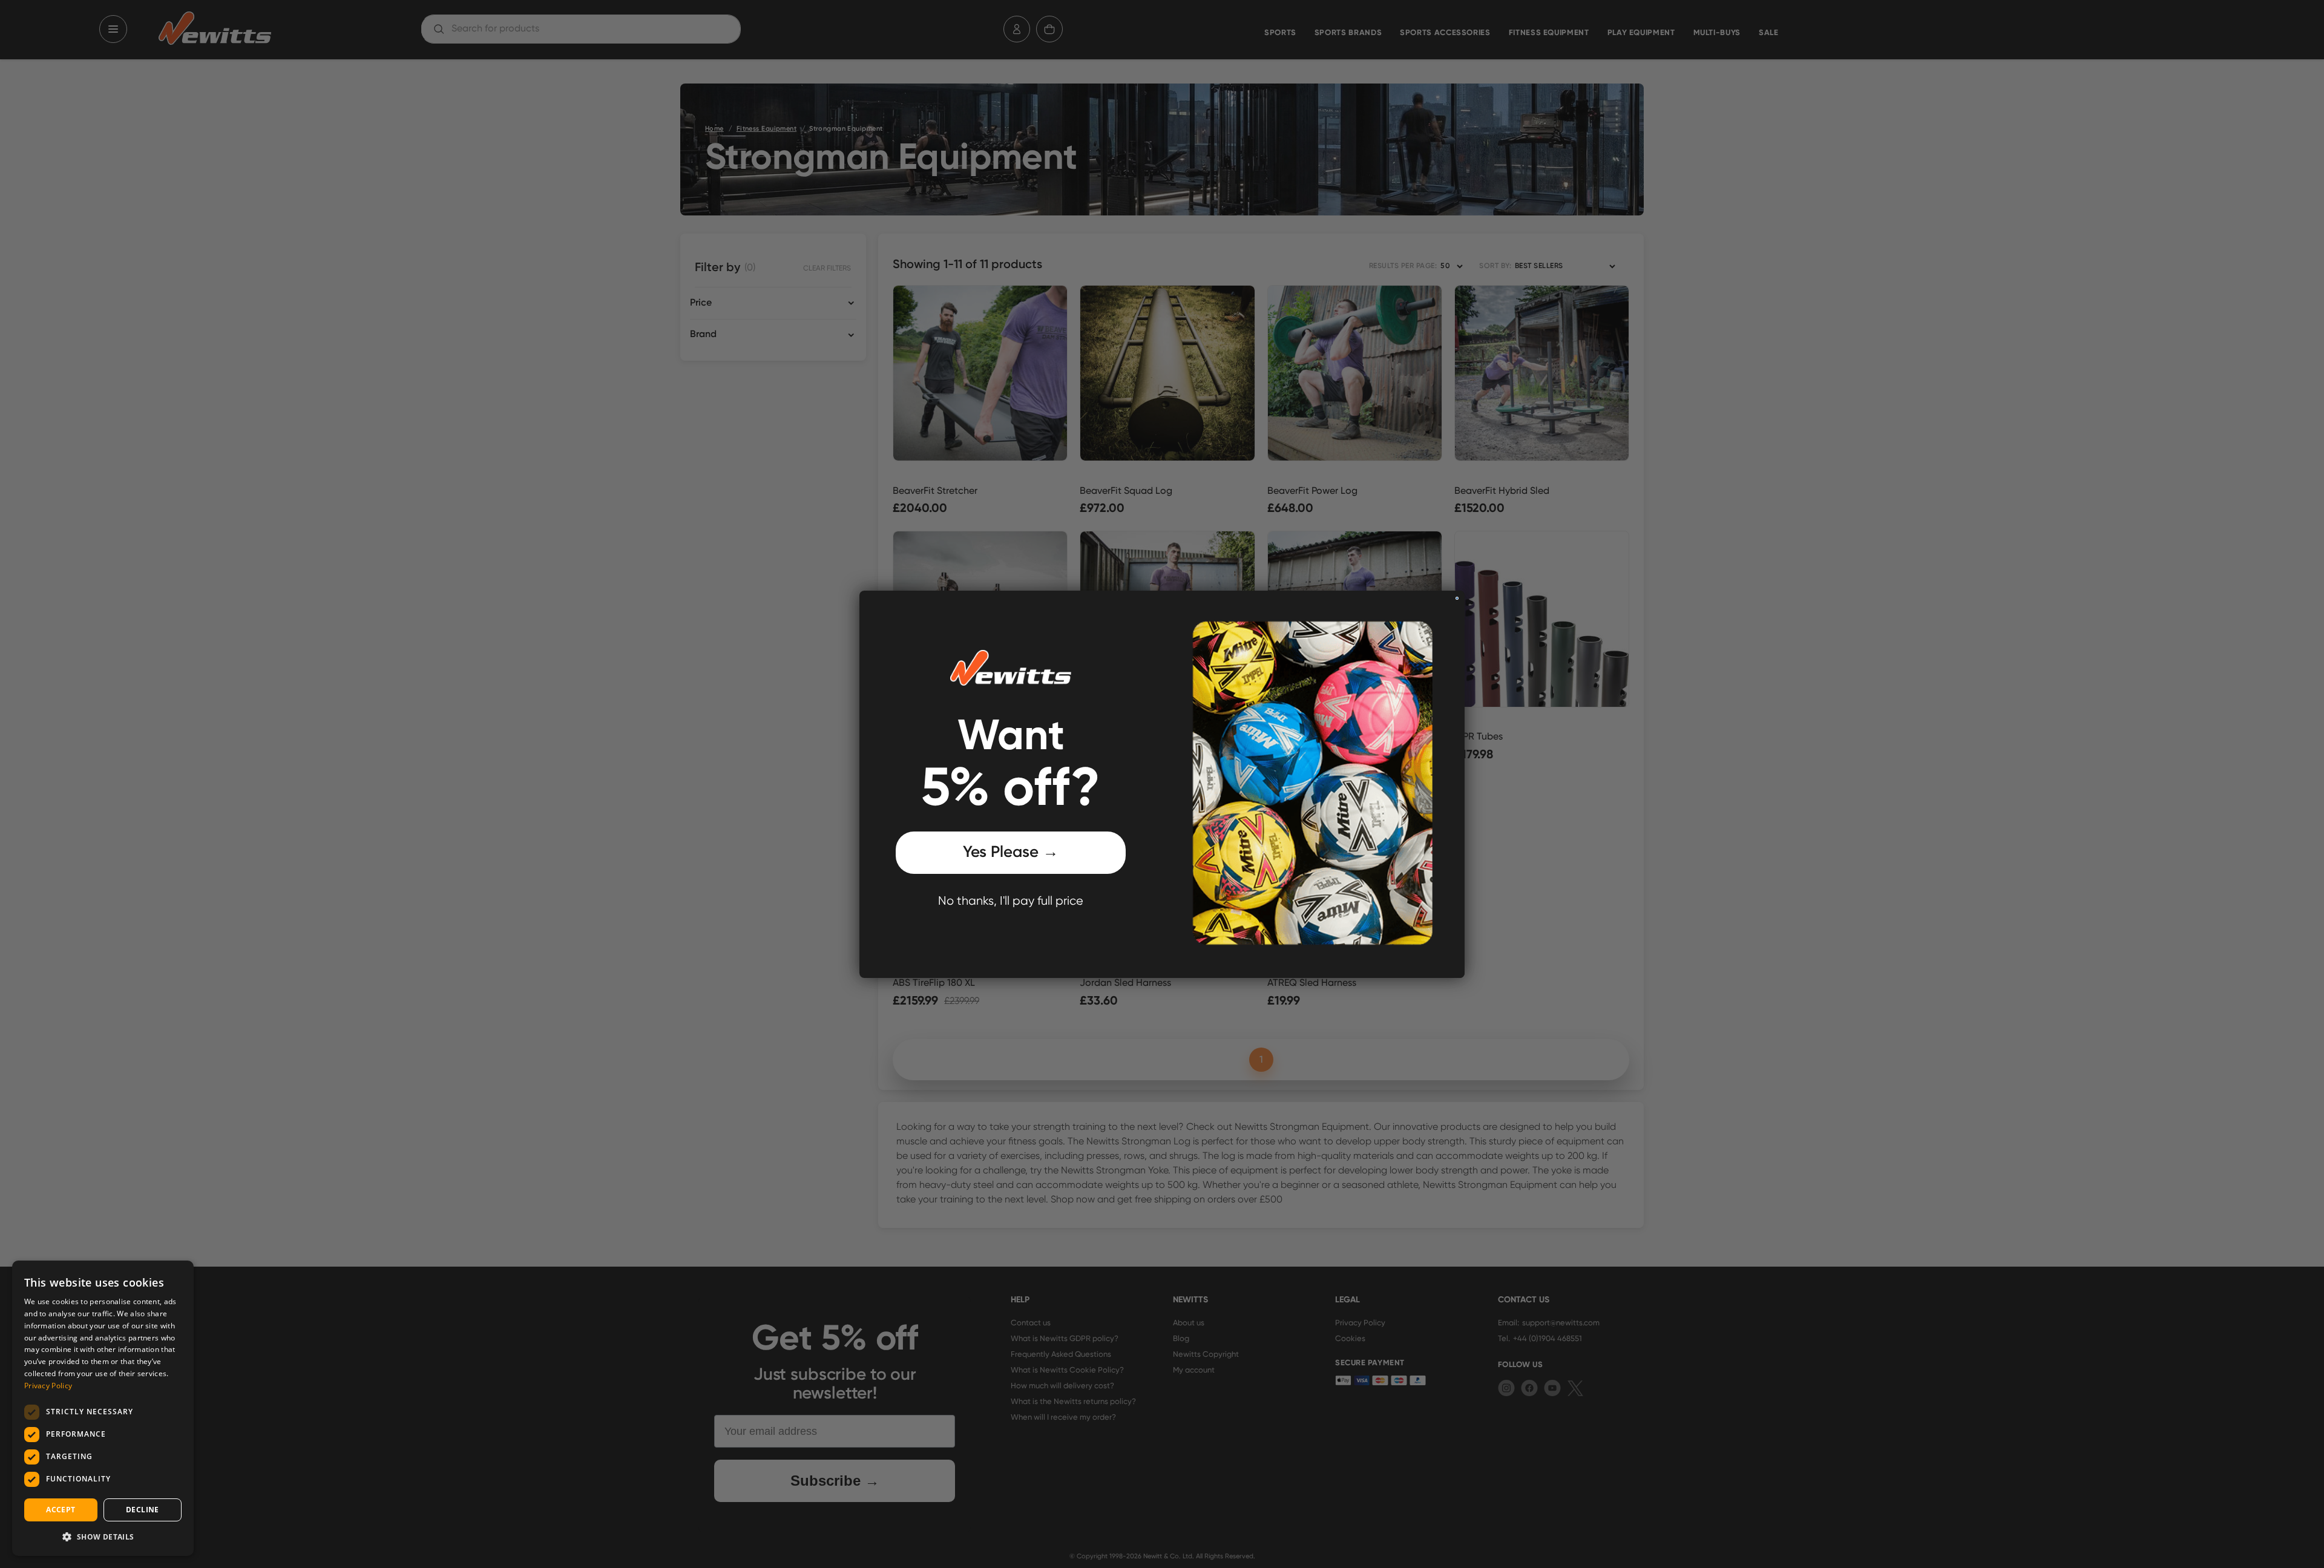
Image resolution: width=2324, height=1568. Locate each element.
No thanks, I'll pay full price (1011, 901)
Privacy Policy (48, 1386)
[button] (103, 1537)
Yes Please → (1011, 852)
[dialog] (103, 1408)
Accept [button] (61, 1510)
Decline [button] (143, 1510)
